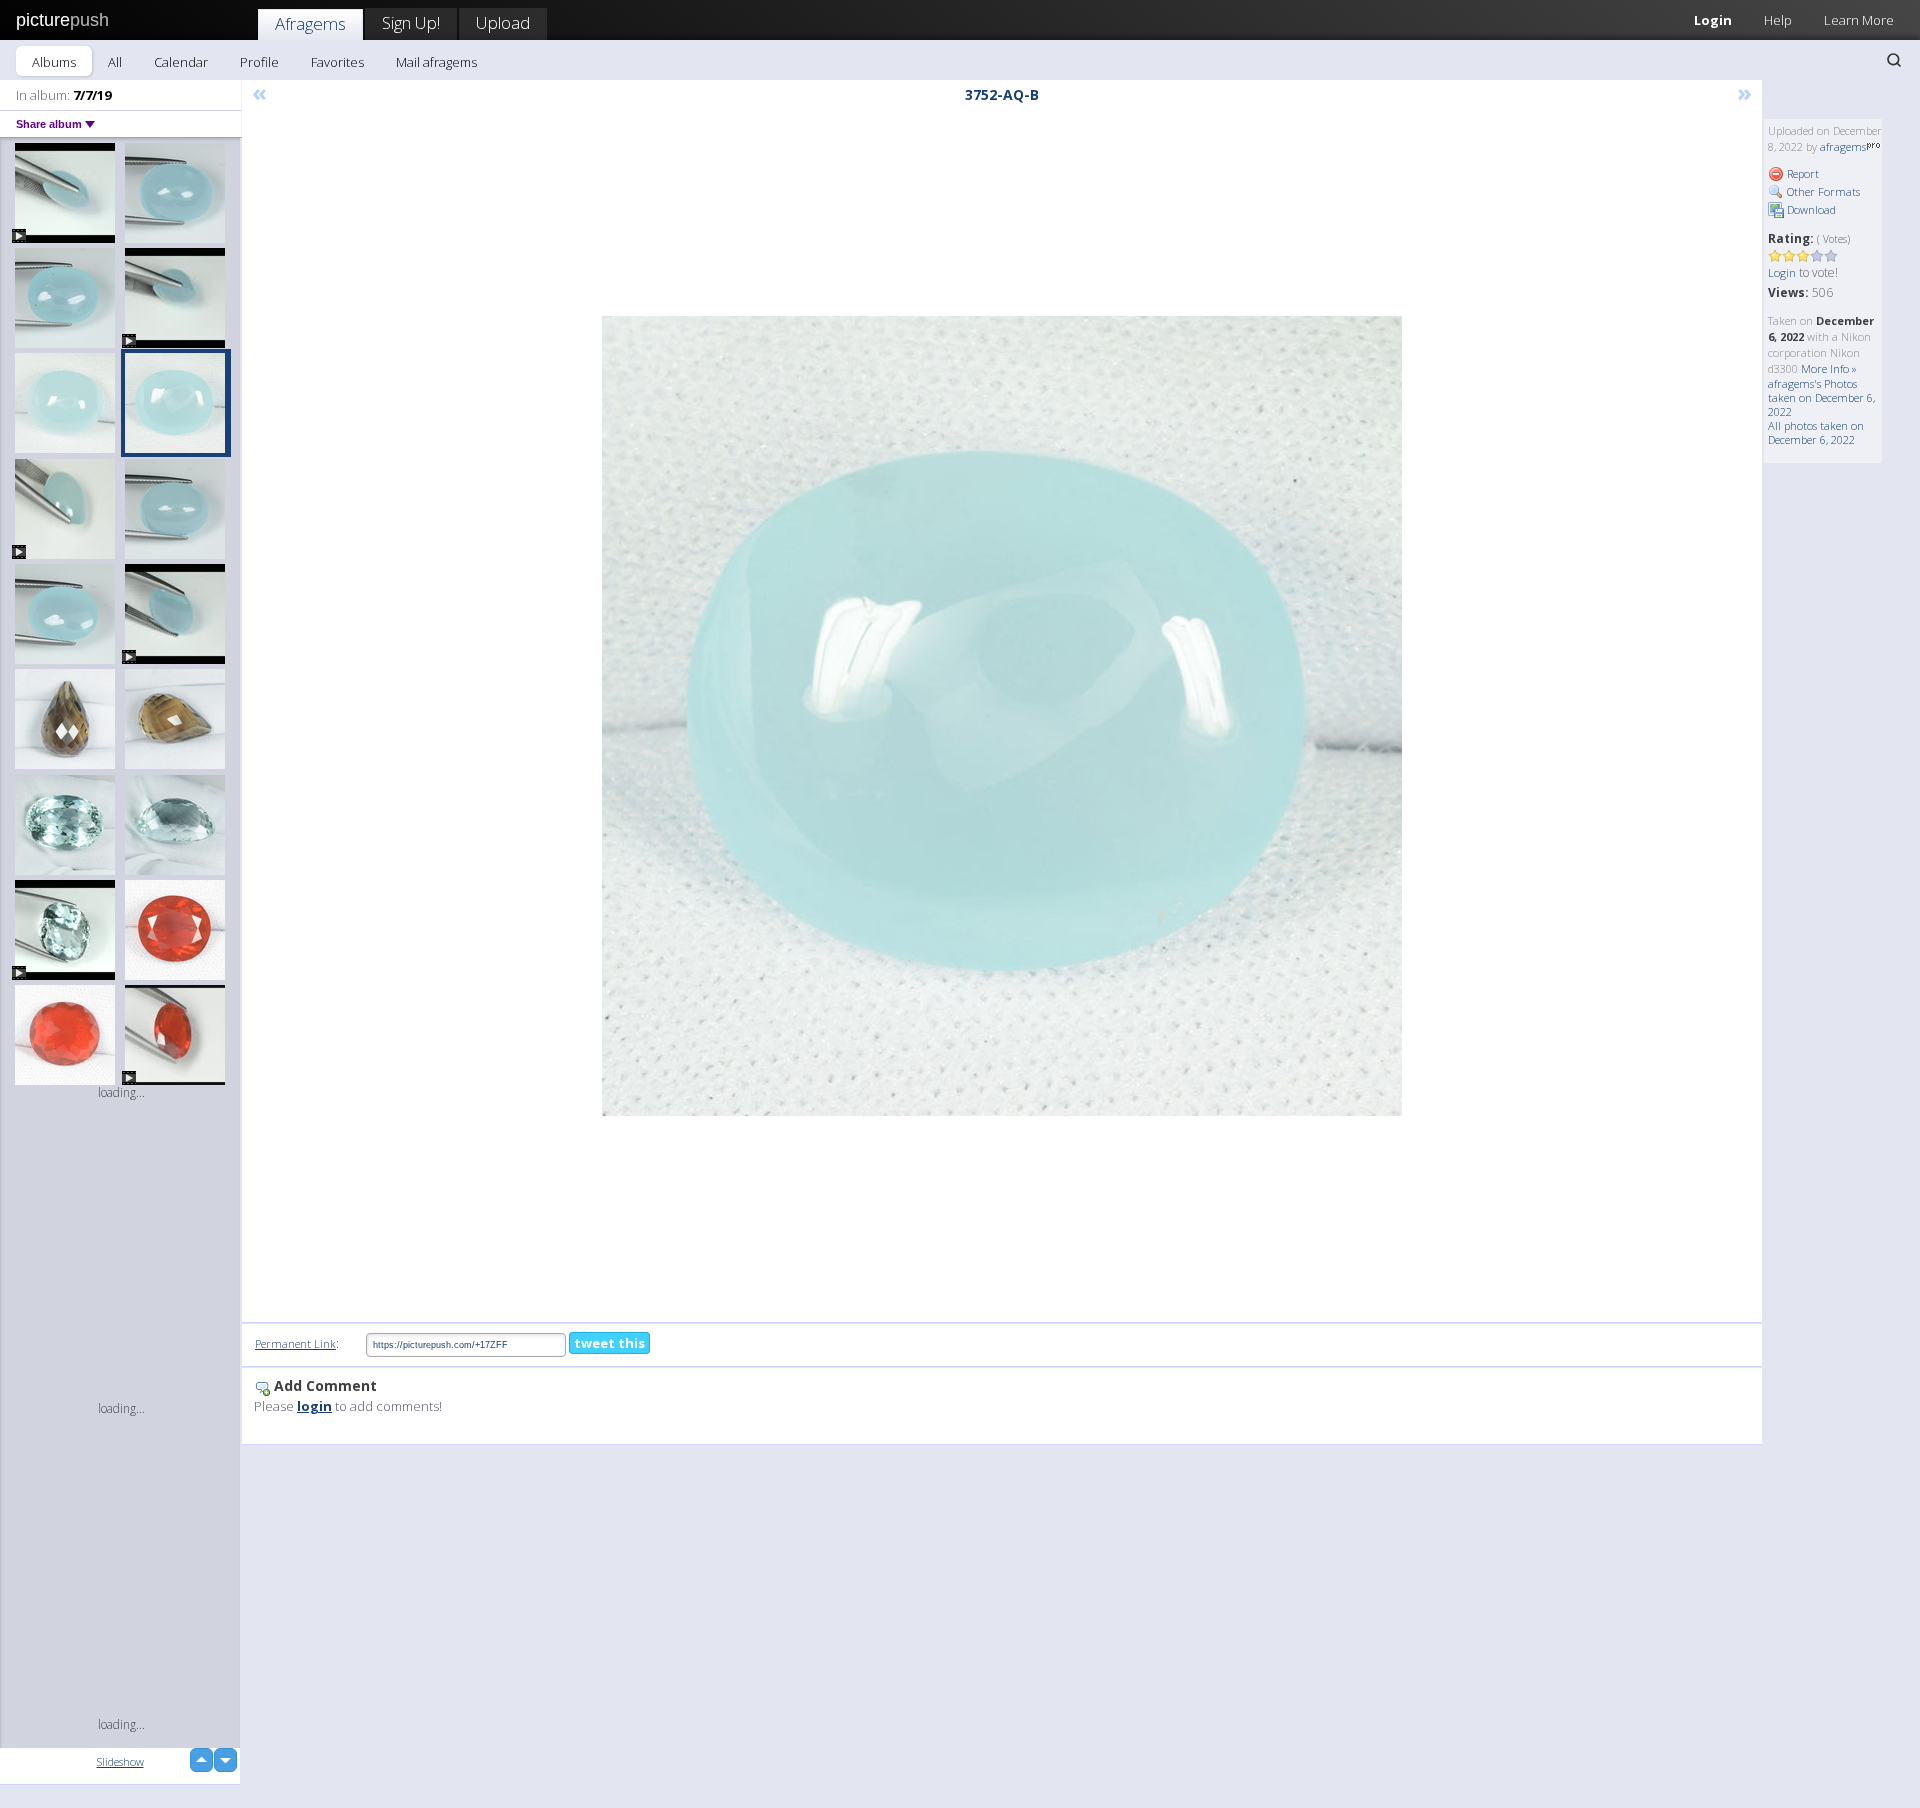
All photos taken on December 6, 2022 (1816, 432)
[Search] (1894, 60)
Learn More (1859, 20)
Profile (259, 62)
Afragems (310, 23)
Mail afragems (436, 62)
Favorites (337, 62)
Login (1713, 20)
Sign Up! (411, 22)
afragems (1843, 146)
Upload (503, 22)
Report (1801, 173)
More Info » (1829, 368)
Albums (54, 62)
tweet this (609, 1343)
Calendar (181, 62)
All (115, 62)
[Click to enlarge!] (1002, 716)
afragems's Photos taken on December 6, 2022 (1821, 397)
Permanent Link (295, 1343)
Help (1778, 20)
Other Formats (1822, 191)
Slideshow (120, 1761)
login (314, 1406)
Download (1810, 209)
